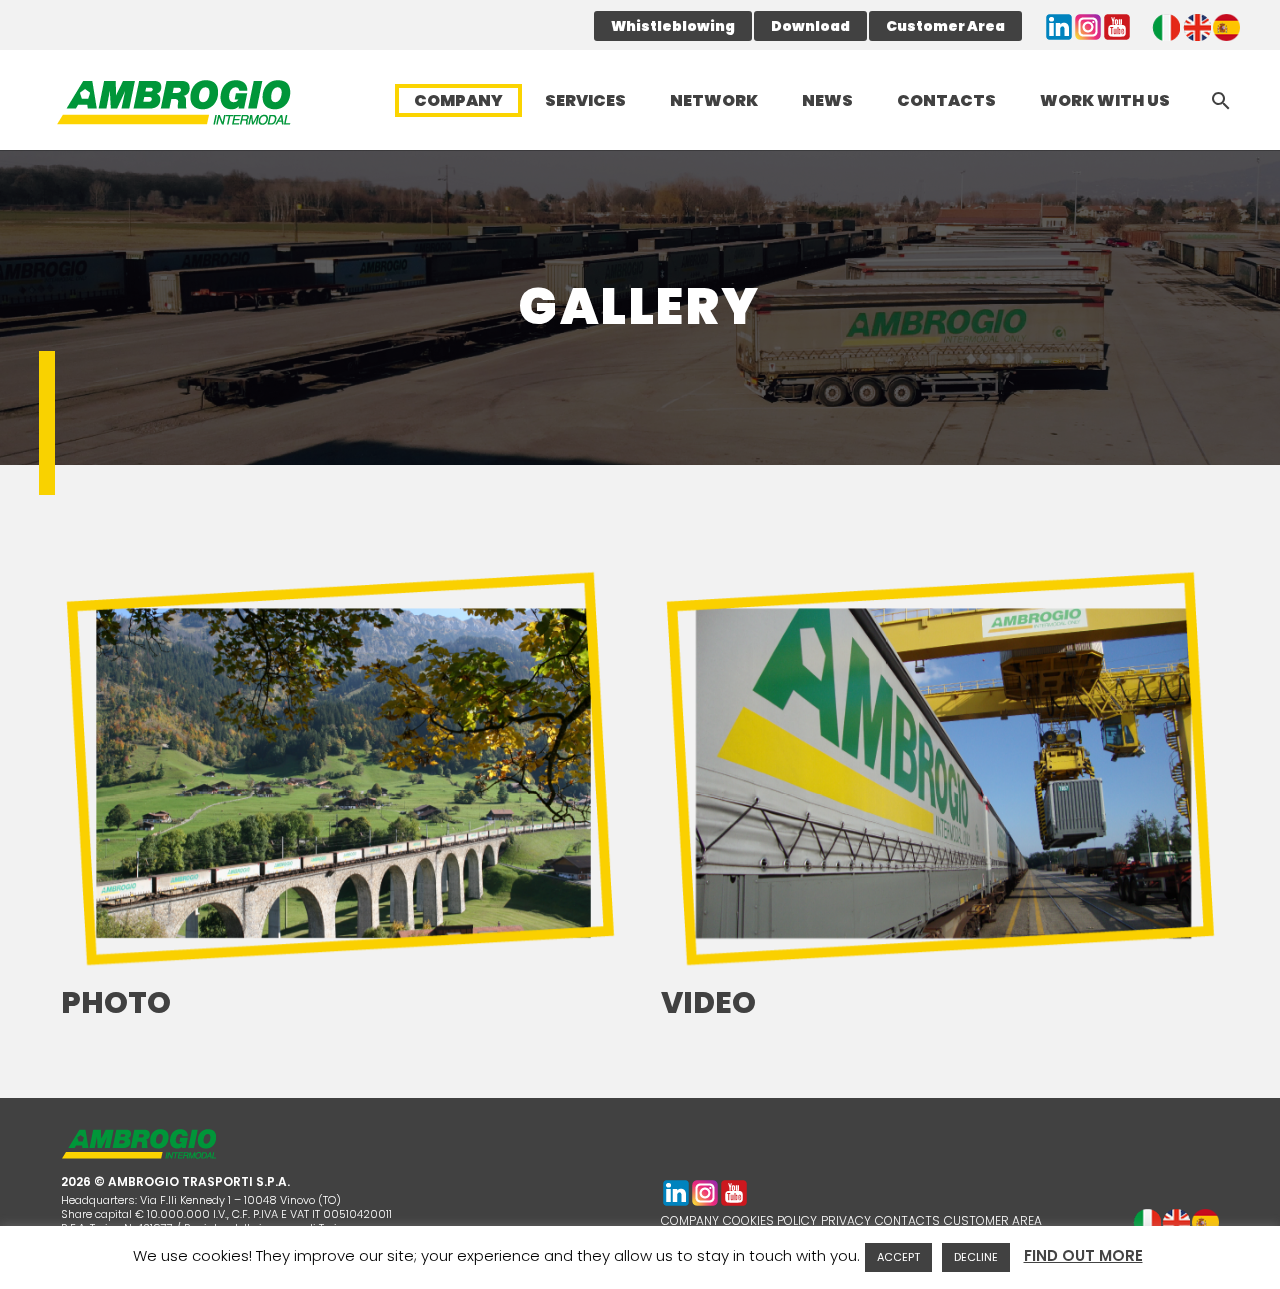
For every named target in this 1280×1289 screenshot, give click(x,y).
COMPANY (458, 100)
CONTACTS (946, 100)
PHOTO (116, 1002)
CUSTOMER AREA (993, 1220)
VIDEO (708, 1002)
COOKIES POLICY (770, 1220)
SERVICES (585, 100)
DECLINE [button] (976, 1257)
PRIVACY (846, 1220)
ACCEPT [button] (898, 1257)
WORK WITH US (1105, 100)
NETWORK (714, 100)
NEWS (827, 100)
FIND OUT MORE (1083, 1255)
